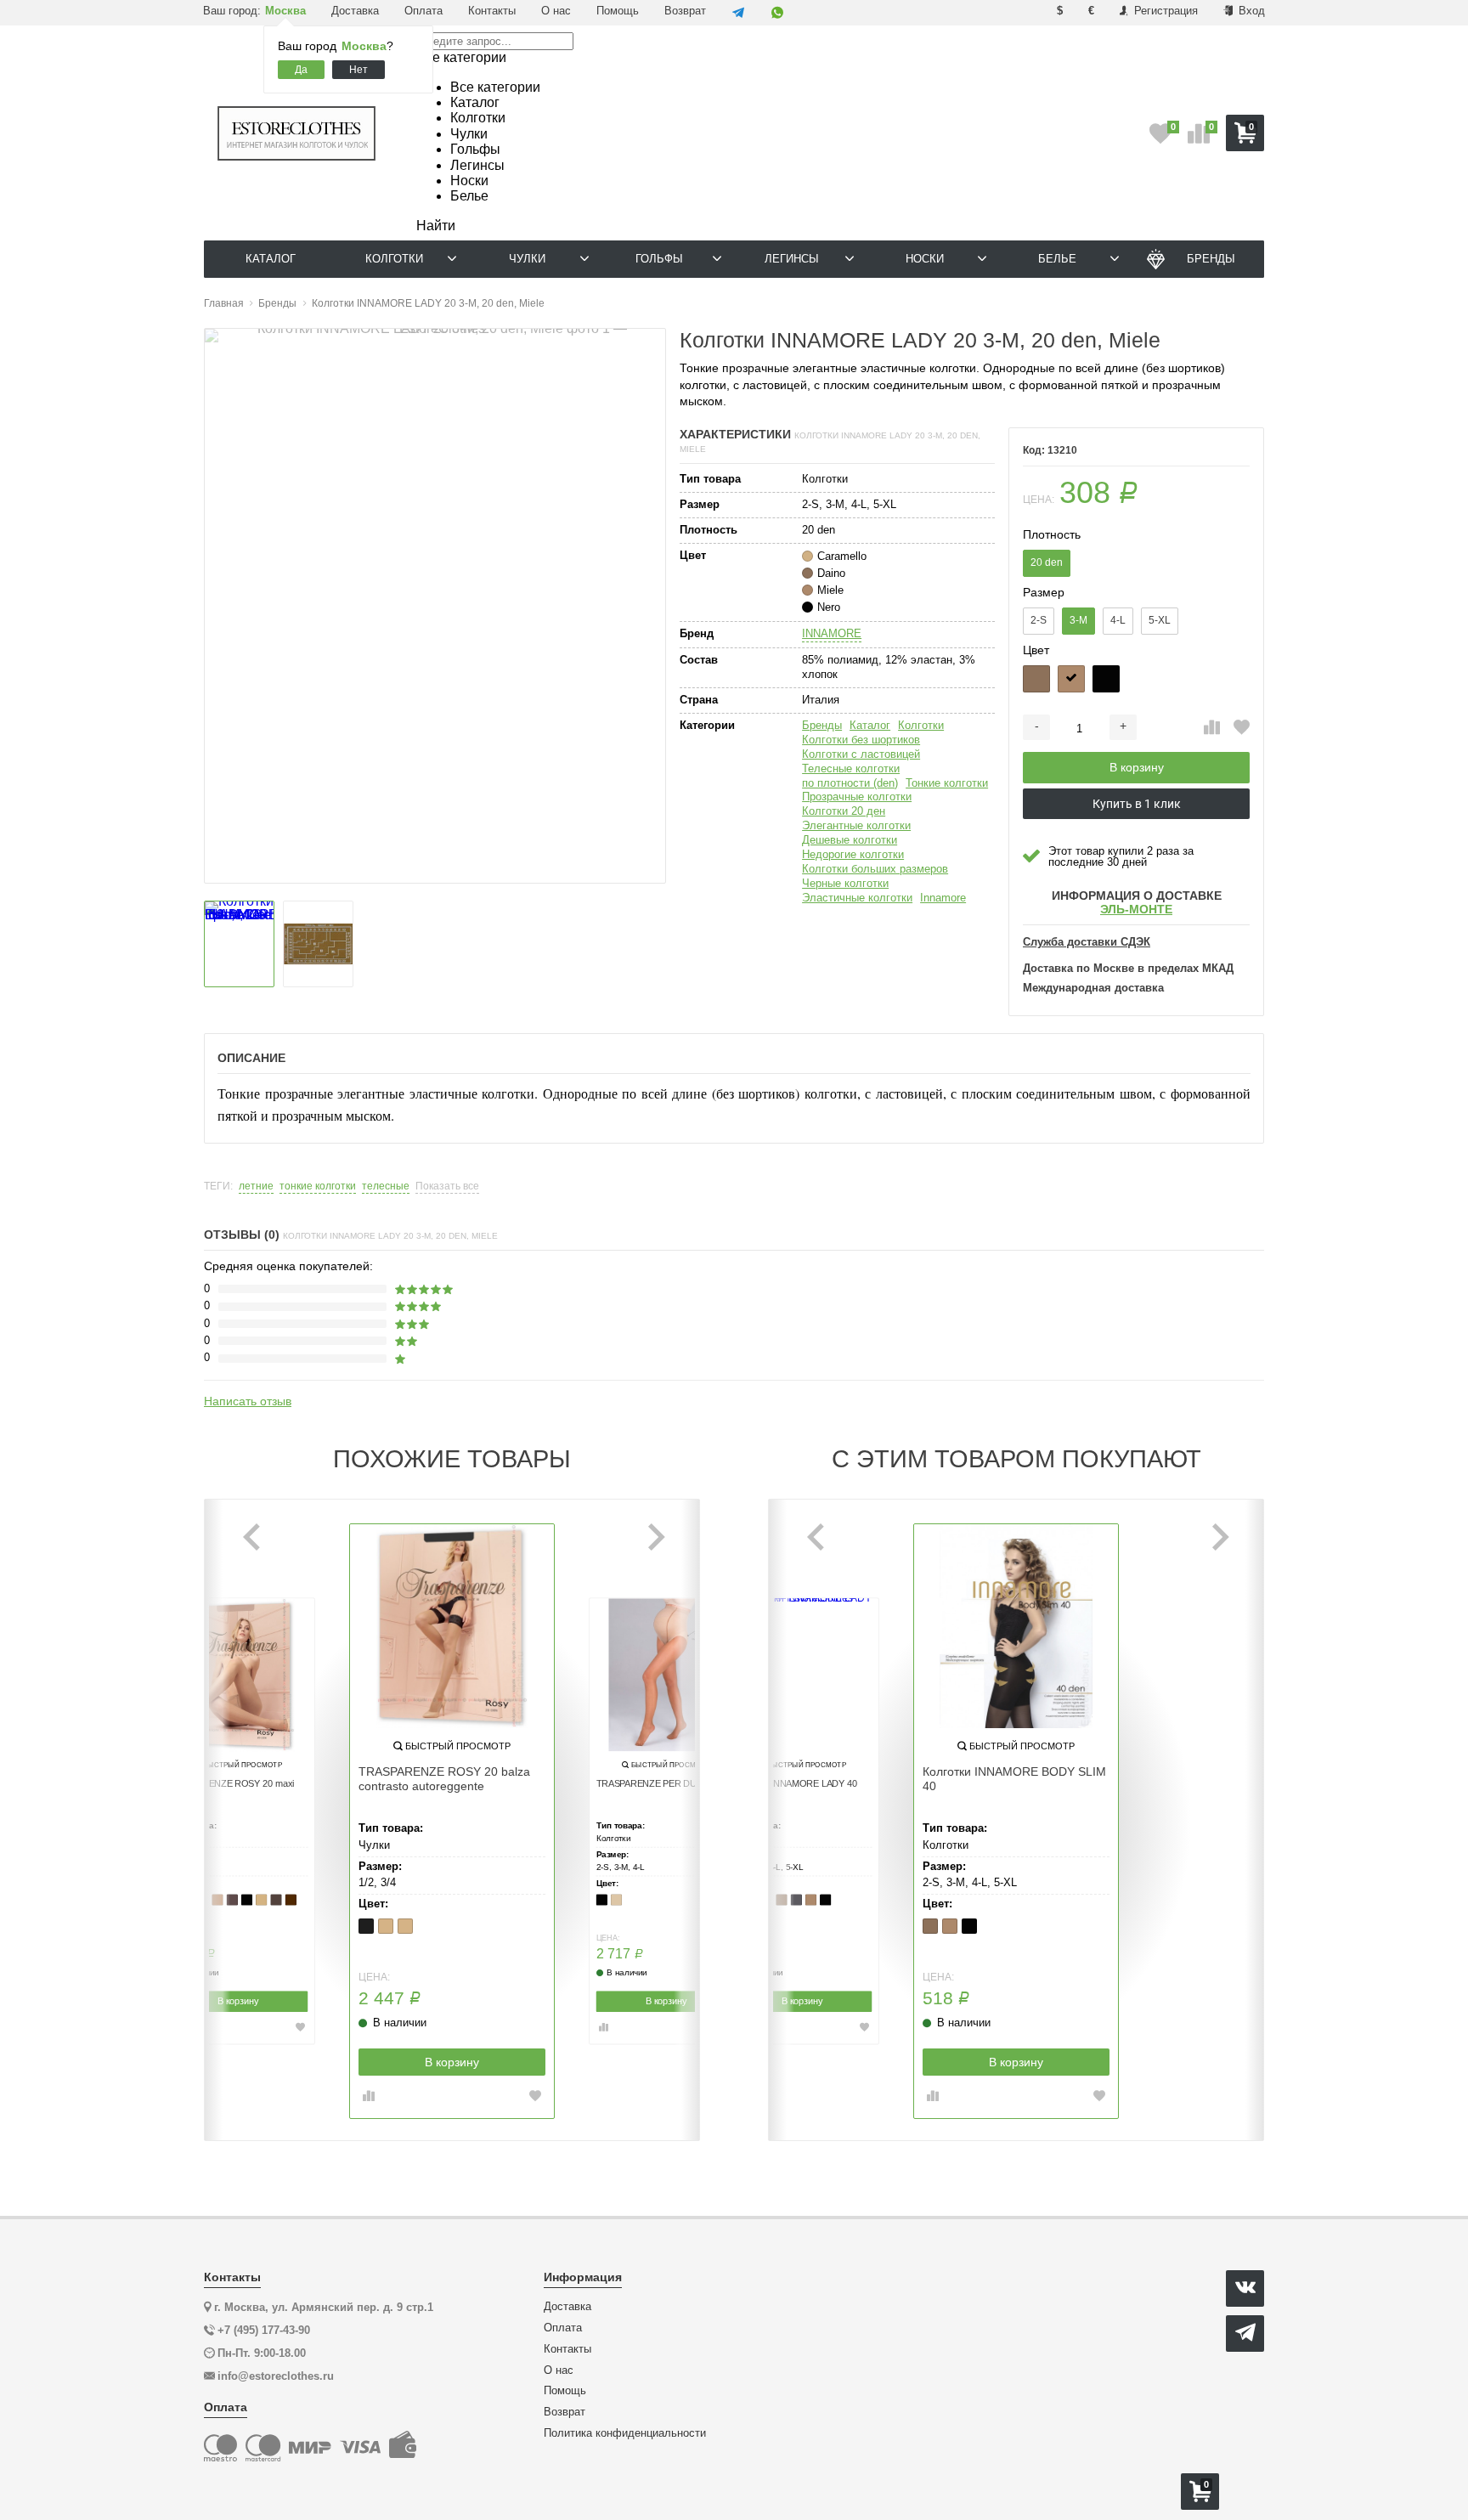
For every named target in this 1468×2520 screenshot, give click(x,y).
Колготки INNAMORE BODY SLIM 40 (1014, 1779)
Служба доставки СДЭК (1087, 942)
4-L (1118, 620)
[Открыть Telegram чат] (738, 13)
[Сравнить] (1212, 728)
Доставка (355, 11)
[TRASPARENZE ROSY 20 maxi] (238, 1675)
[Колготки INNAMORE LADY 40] (802, 1675)
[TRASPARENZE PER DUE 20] (666, 1675)
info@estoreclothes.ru (276, 2376)
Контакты (492, 11)
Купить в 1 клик (1137, 804)
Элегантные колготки (856, 825)
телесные (386, 1187)
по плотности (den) (850, 783)
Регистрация (1164, 11)
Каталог (870, 725)
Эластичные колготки (857, 898)
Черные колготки (845, 883)
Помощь (618, 11)
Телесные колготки (851, 768)
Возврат (685, 11)
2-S (1039, 620)
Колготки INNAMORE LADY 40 (795, 1784)
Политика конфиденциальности (625, 2433)
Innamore (943, 898)
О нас (556, 11)
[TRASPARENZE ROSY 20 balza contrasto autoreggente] (452, 1626)
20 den (1047, 562)
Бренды (822, 725)
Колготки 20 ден (844, 811)
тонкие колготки (318, 1187)
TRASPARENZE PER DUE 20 (656, 1784)
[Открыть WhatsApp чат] (777, 13)
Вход (1250, 11)
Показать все (447, 1187)
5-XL (1160, 620)
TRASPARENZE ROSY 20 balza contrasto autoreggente (444, 1779)
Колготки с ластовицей (861, 754)
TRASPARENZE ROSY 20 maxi (231, 1784)
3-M (1078, 620)
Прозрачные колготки (857, 797)
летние (256, 1187)
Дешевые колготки (850, 840)
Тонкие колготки (947, 783)
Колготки (921, 725)
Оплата (423, 11)
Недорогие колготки (853, 854)
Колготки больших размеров (875, 869)
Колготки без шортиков (861, 740)
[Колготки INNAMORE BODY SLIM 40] (1016, 1626)
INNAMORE (832, 633)
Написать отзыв (248, 1401)
